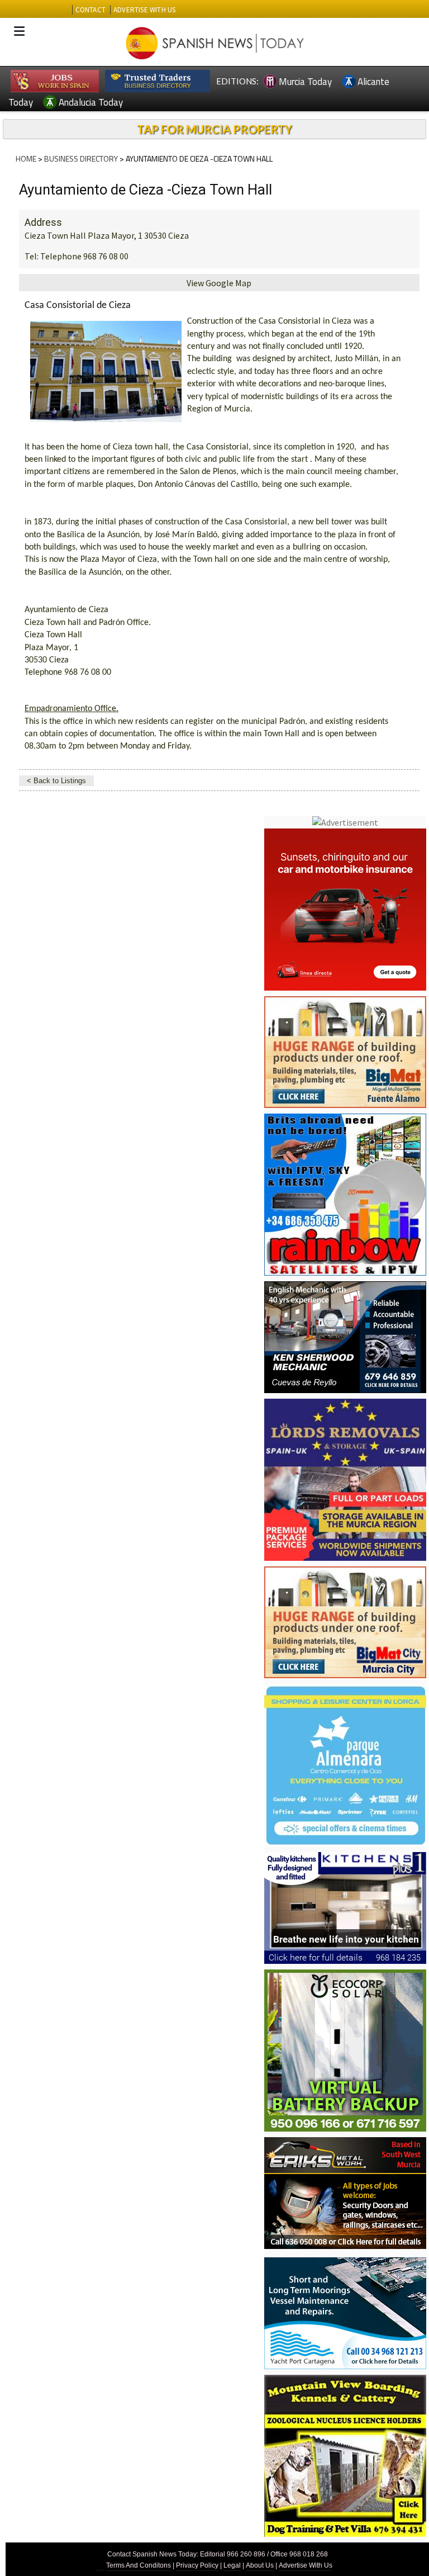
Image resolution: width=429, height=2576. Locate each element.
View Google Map (219, 283)
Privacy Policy (197, 2565)
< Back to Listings (56, 781)
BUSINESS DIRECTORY (81, 158)
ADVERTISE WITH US (144, 10)
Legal (232, 2565)
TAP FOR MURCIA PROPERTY (214, 129)
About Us (260, 2565)
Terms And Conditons (139, 2565)
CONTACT (90, 10)
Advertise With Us (306, 2565)
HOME (26, 158)
